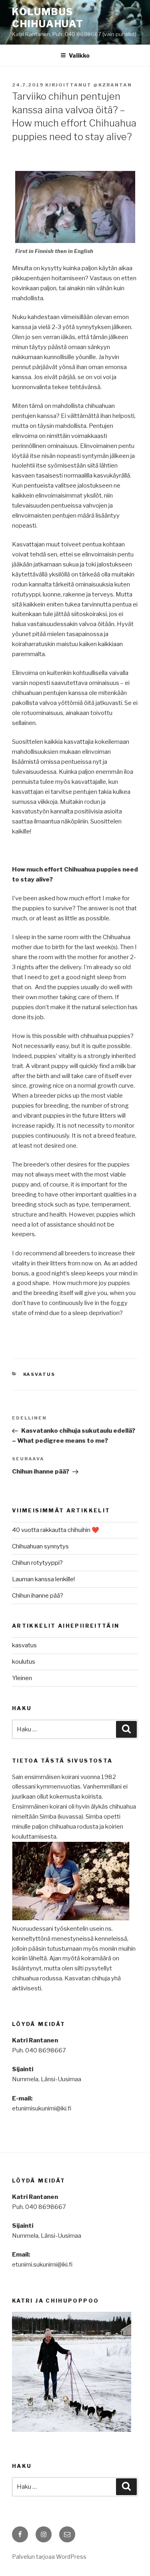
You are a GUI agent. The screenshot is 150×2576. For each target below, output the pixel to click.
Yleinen (22, 1678)
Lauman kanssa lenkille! (43, 1579)
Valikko (79, 55)
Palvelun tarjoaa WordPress (49, 2557)
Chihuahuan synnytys (40, 1546)
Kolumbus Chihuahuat (48, 18)
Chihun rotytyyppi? (37, 1563)
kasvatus (39, 1374)
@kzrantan (113, 85)
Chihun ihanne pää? (38, 1596)
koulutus (24, 1662)
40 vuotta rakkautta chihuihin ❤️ (56, 1530)
